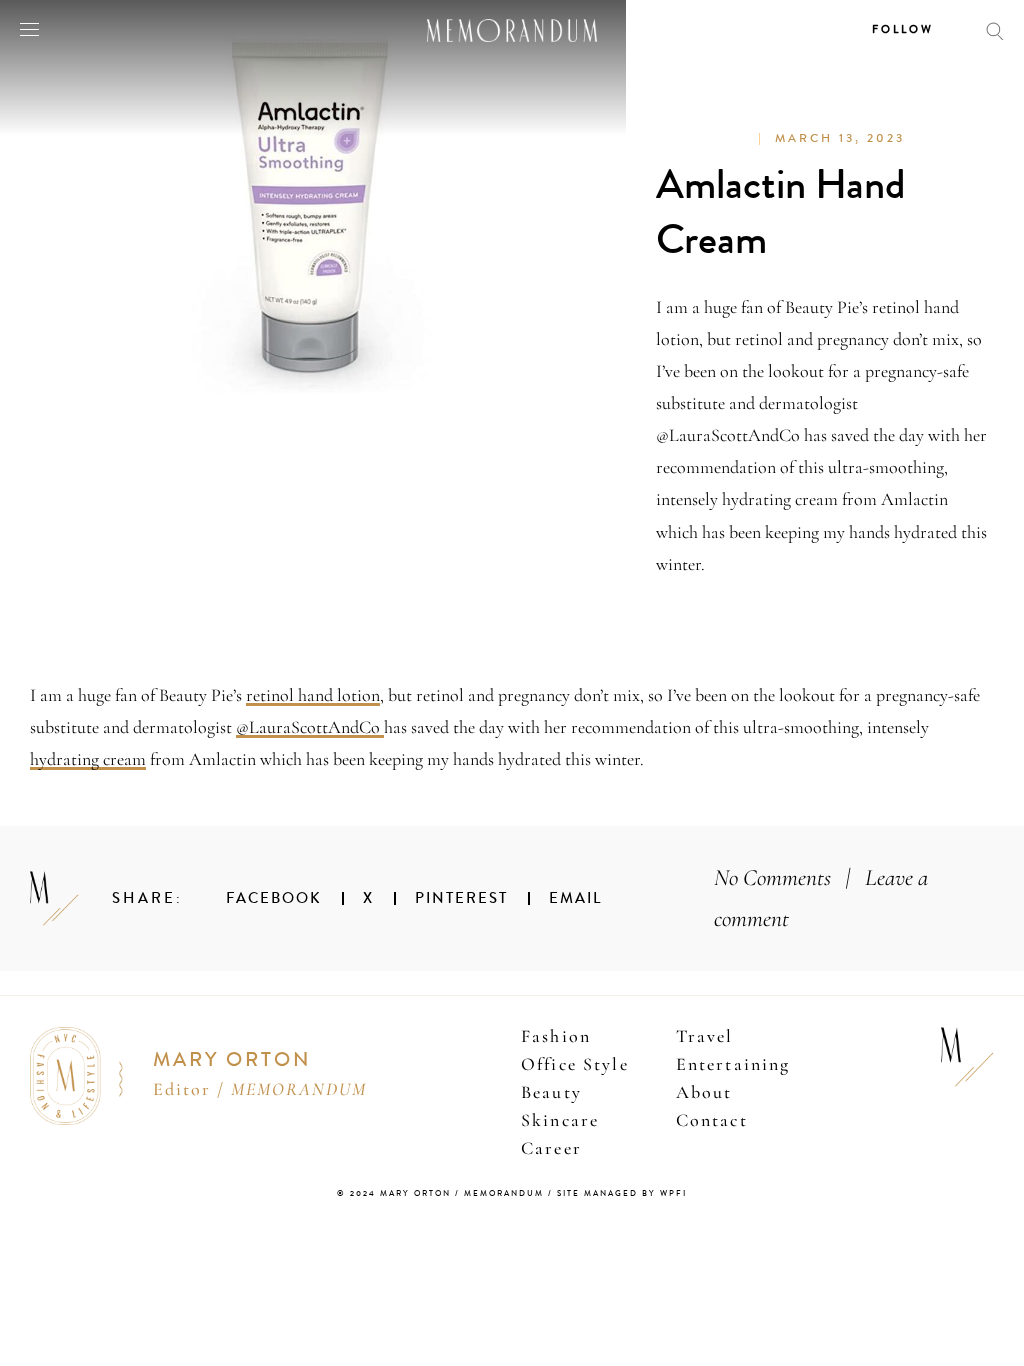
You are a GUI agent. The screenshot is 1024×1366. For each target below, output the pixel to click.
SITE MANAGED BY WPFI (622, 1193)
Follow (903, 29)
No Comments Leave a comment (821, 898)
